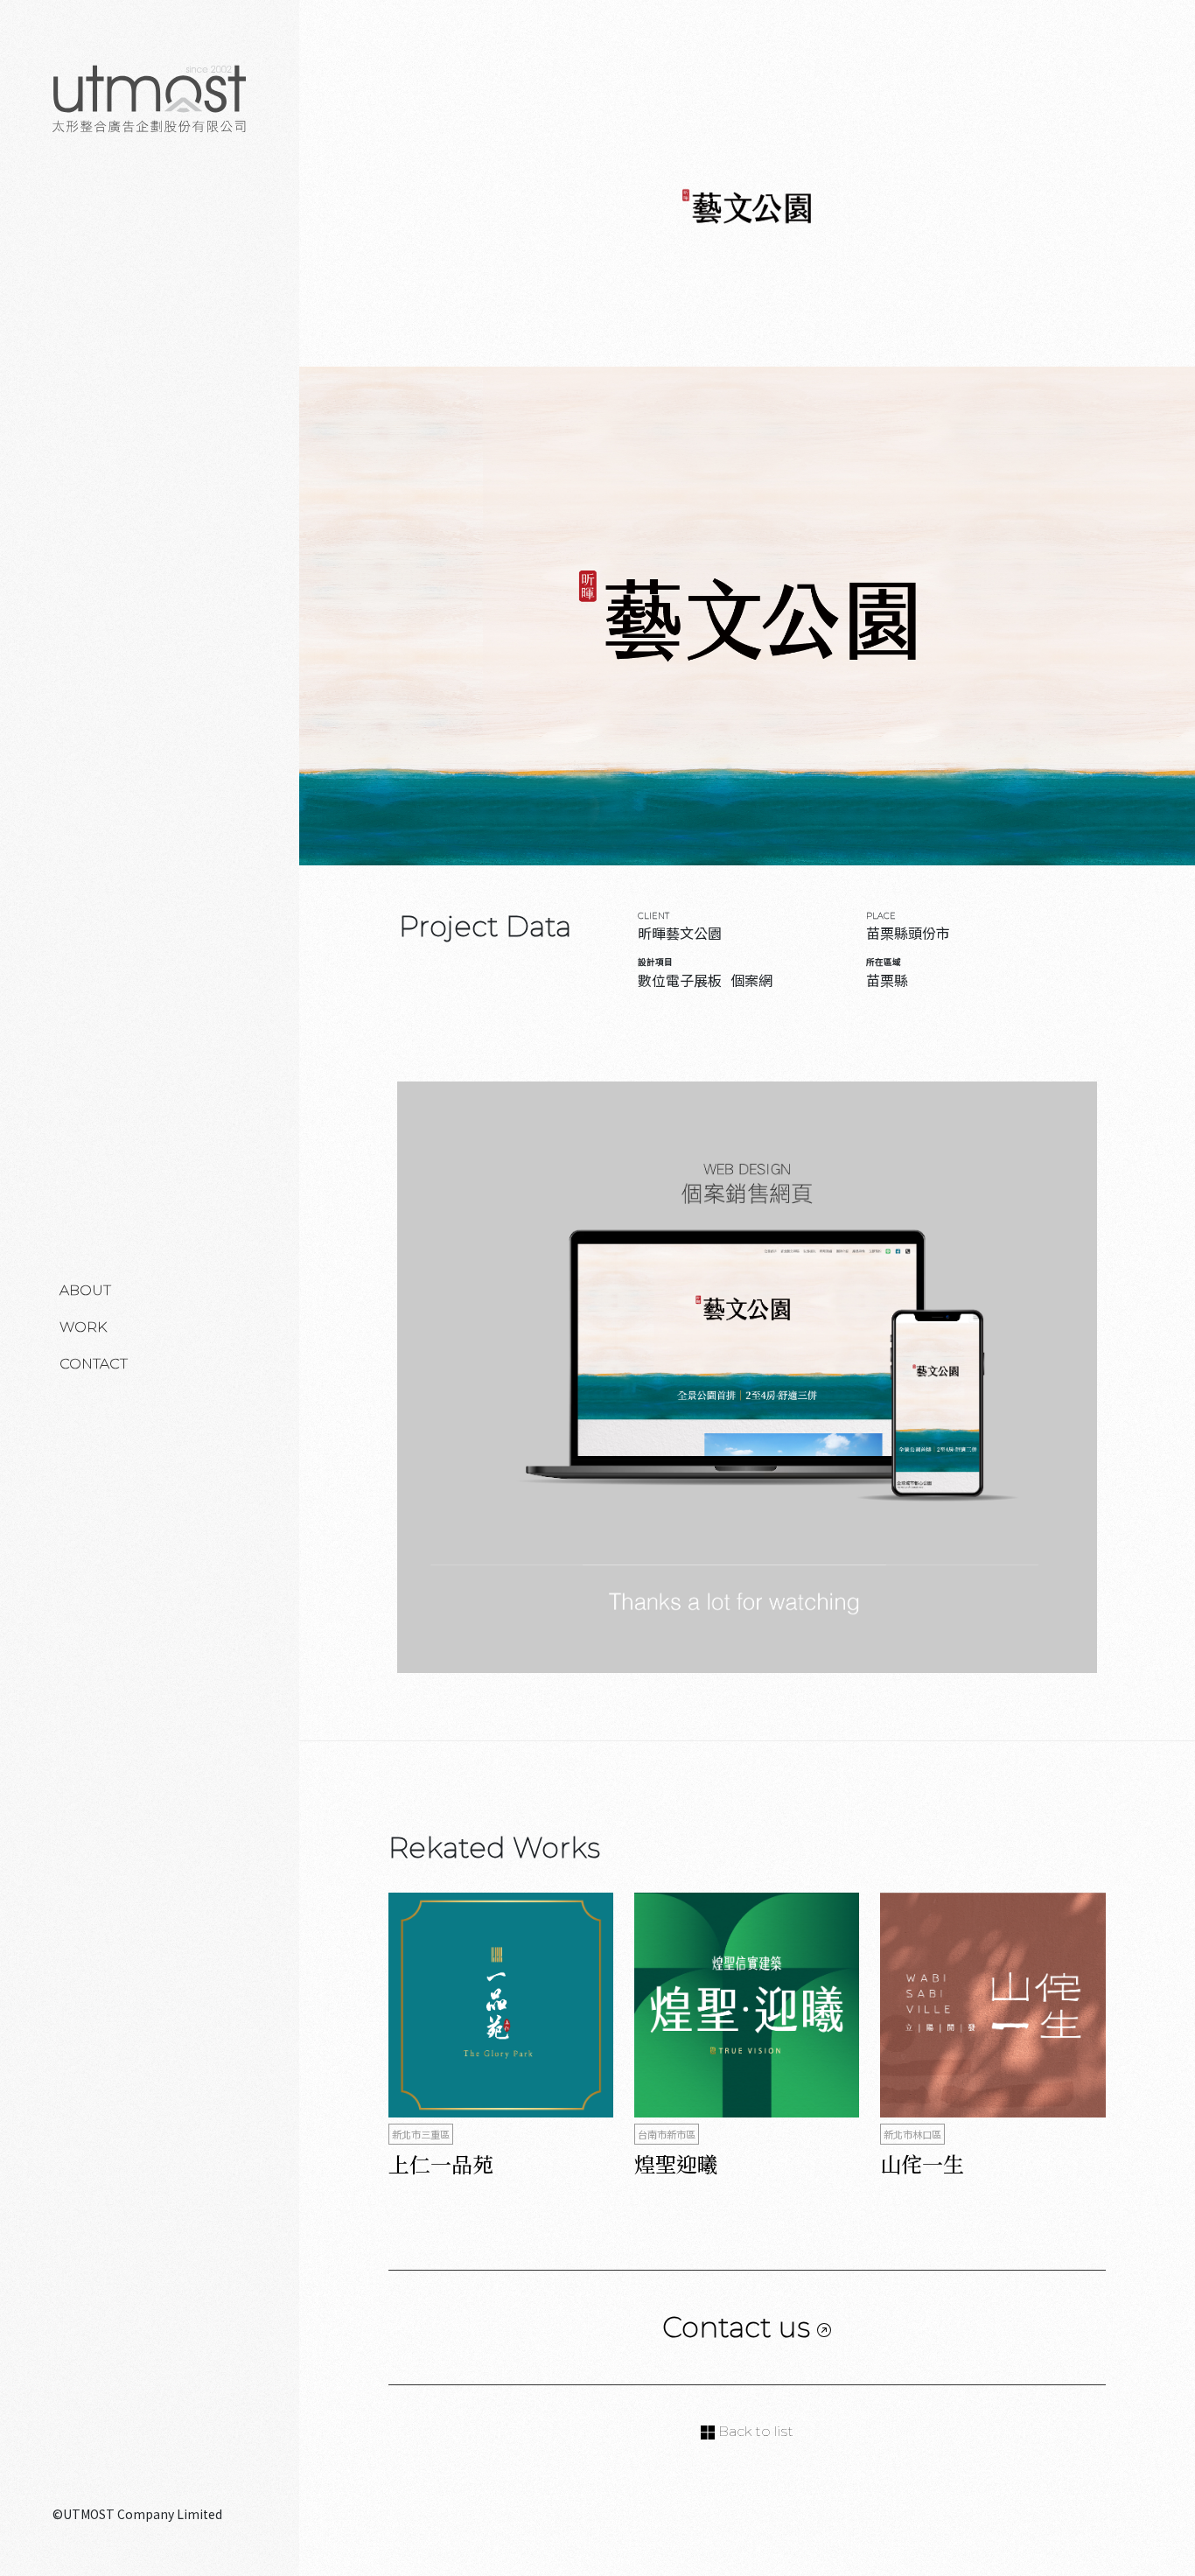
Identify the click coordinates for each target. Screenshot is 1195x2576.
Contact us (740, 2327)
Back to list (754, 2431)
